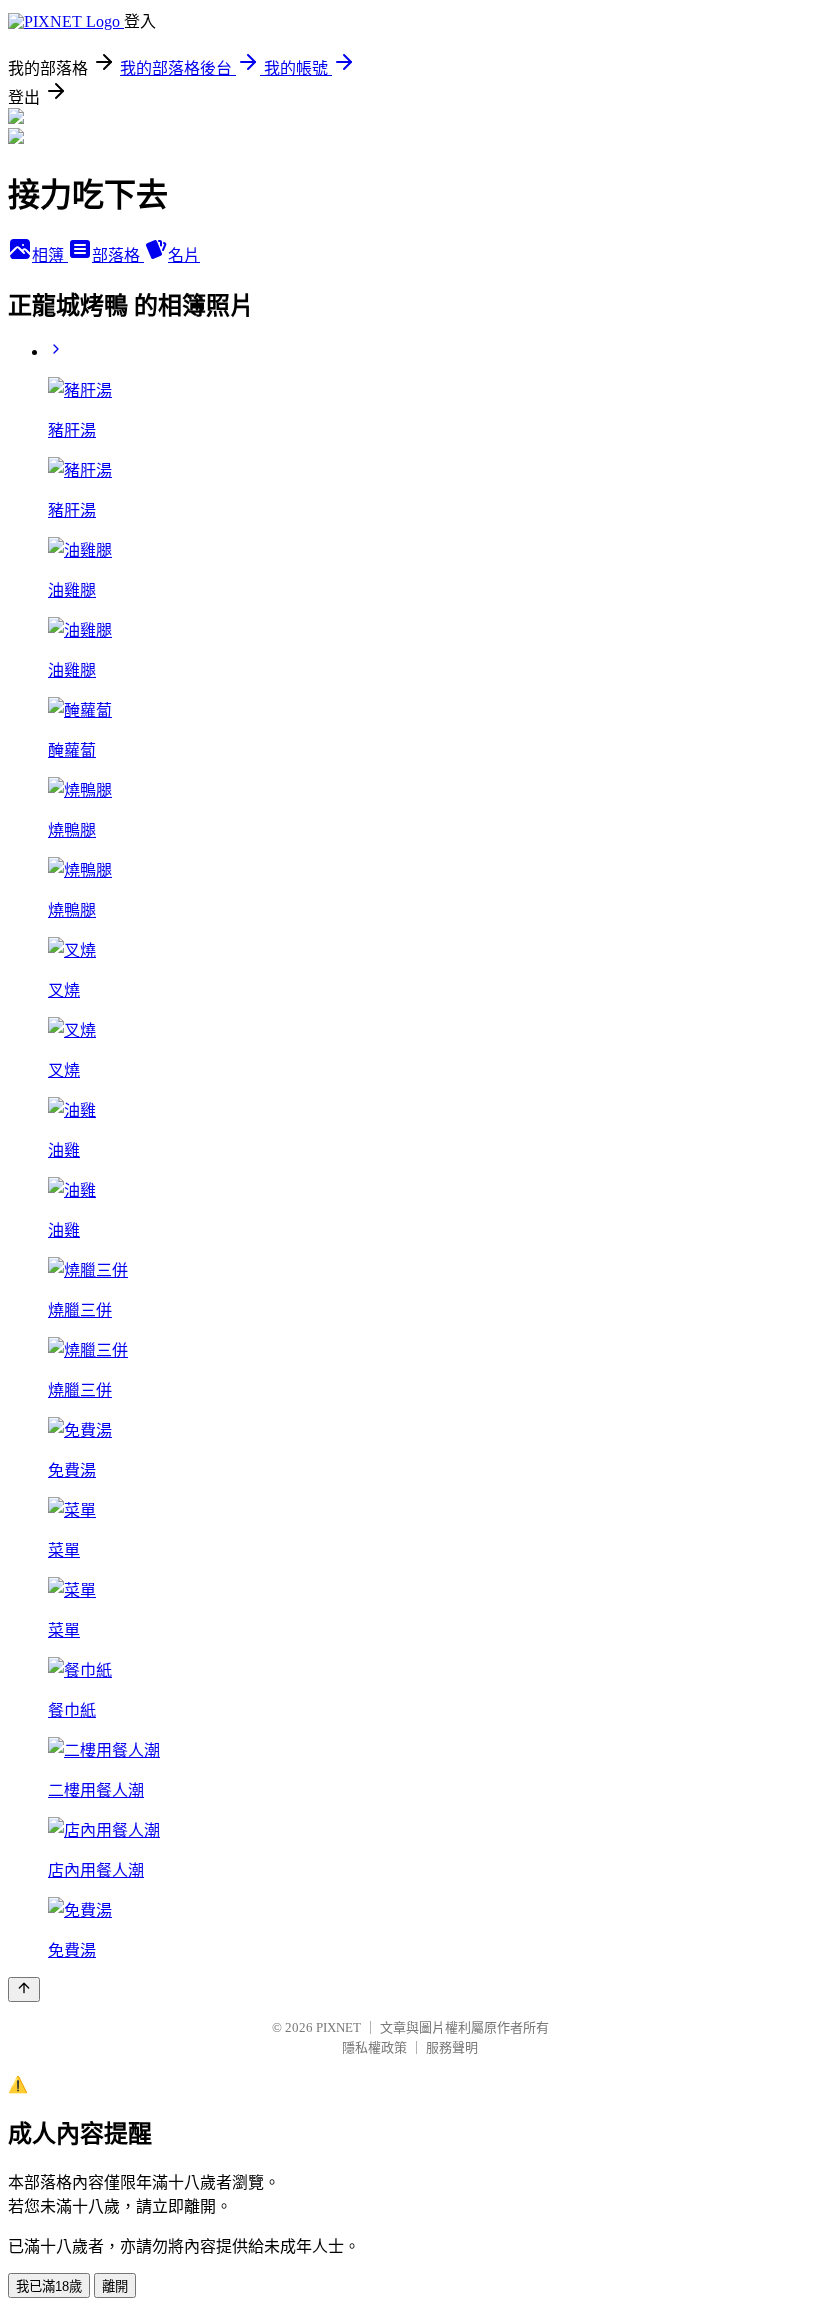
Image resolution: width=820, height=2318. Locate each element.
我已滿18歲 (49, 2286)
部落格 (118, 255)
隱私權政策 (374, 2047)
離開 (115, 2286)
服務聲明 (452, 2047)
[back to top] (24, 1989)
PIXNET (338, 2027)
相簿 (50, 255)
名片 (184, 255)
